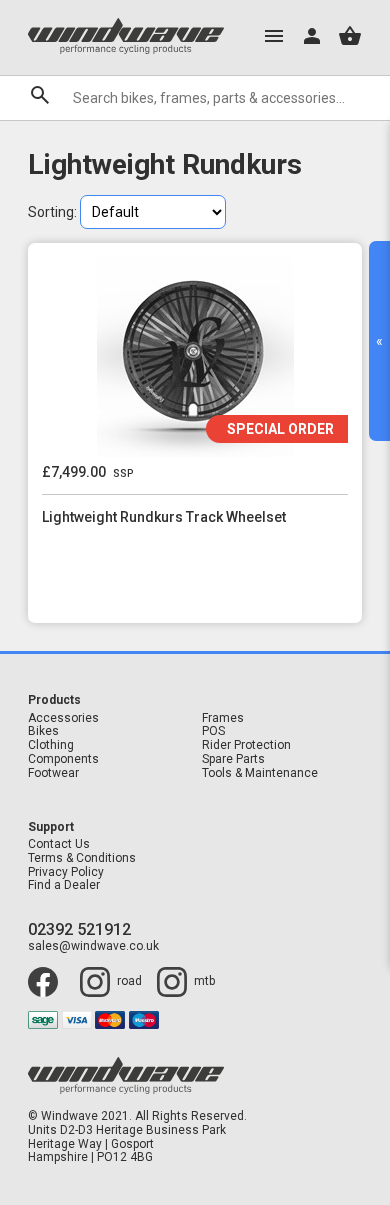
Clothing (51, 745)
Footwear (53, 773)
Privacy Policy (66, 872)
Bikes (43, 731)
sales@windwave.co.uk (93, 946)
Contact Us (59, 844)
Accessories (63, 718)
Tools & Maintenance (260, 773)
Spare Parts (233, 759)
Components (63, 759)
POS (213, 731)
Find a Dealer (64, 885)
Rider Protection (246, 745)
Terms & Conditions (82, 858)
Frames (223, 718)
